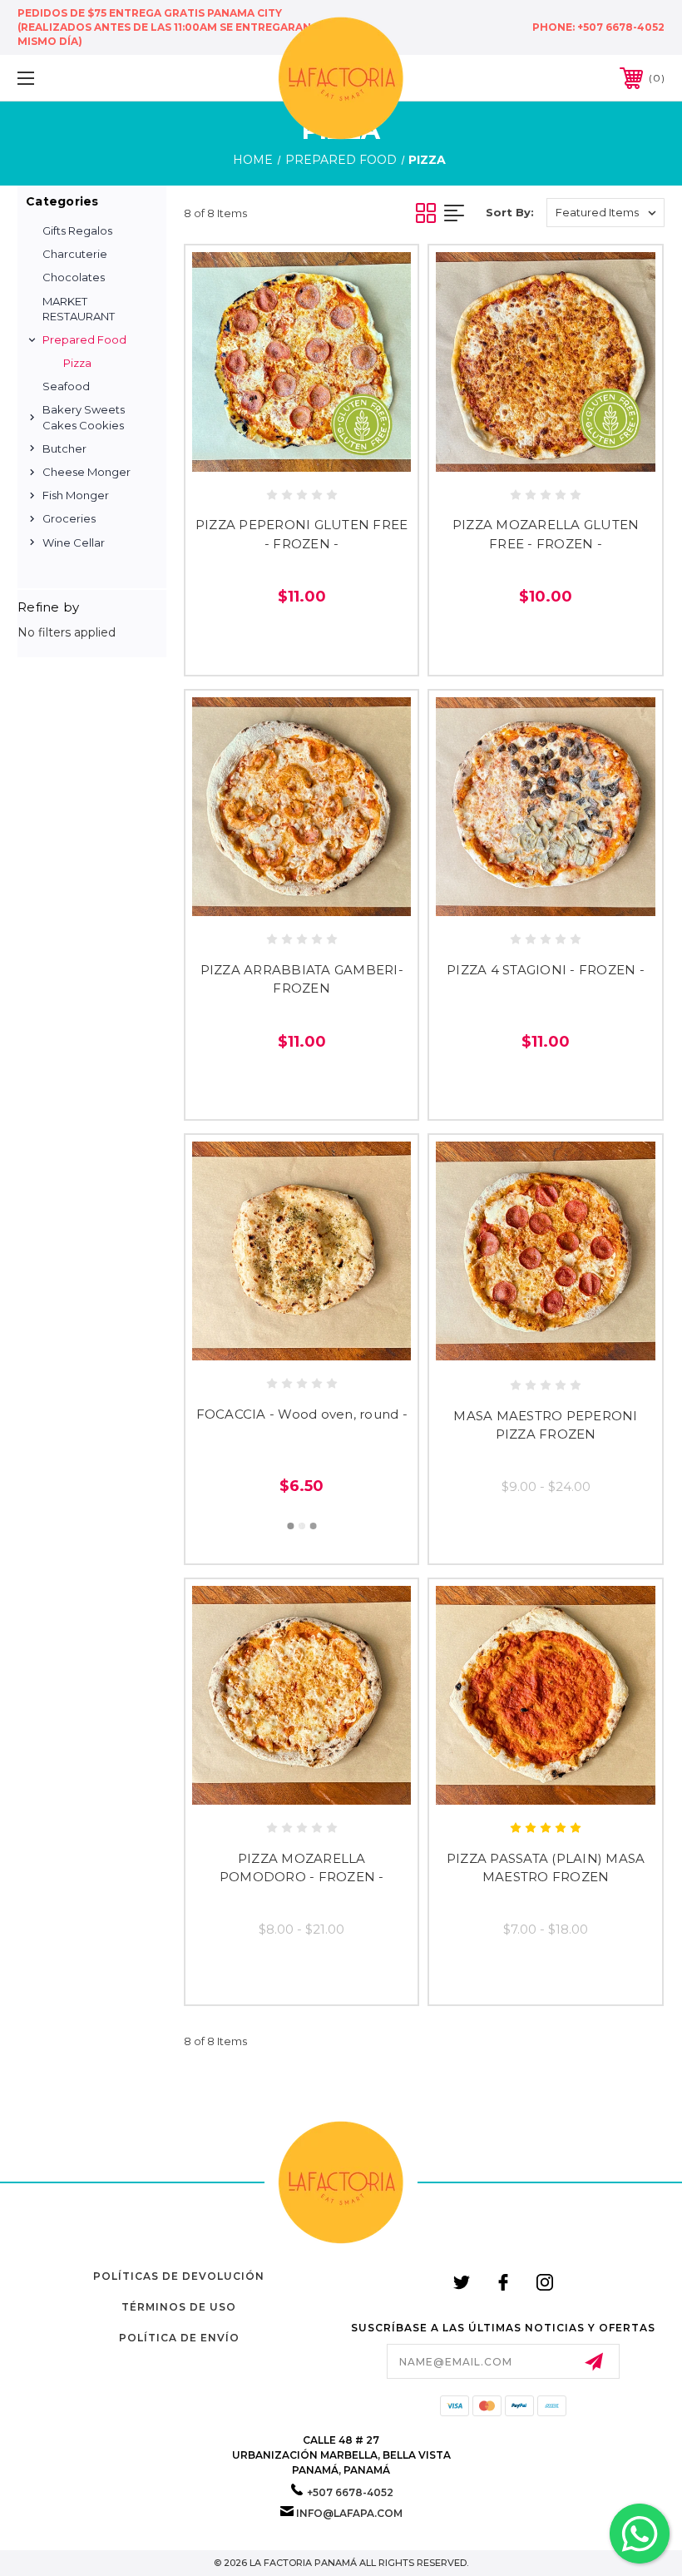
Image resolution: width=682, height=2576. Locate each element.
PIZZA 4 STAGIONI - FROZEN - (546, 970)
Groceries (69, 518)
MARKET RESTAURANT (79, 309)
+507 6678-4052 (621, 27)
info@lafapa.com (349, 2513)
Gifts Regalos (77, 230)
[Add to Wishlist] (301, 455)
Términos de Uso (179, 2307)
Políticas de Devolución (179, 2276)
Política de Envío (179, 2338)
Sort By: (510, 212)
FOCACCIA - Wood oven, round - (302, 1414)
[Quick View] (267, 455)
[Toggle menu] (82, 78)
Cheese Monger (86, 472)
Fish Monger (76, 495)
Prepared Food (84, 339)
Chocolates (74, 277)
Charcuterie (75, 254)
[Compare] (336, 455)
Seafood (66, 386)
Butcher (64, 448)
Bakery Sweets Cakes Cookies (84, 417)
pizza (77, 363)
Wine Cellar (74, 542)
